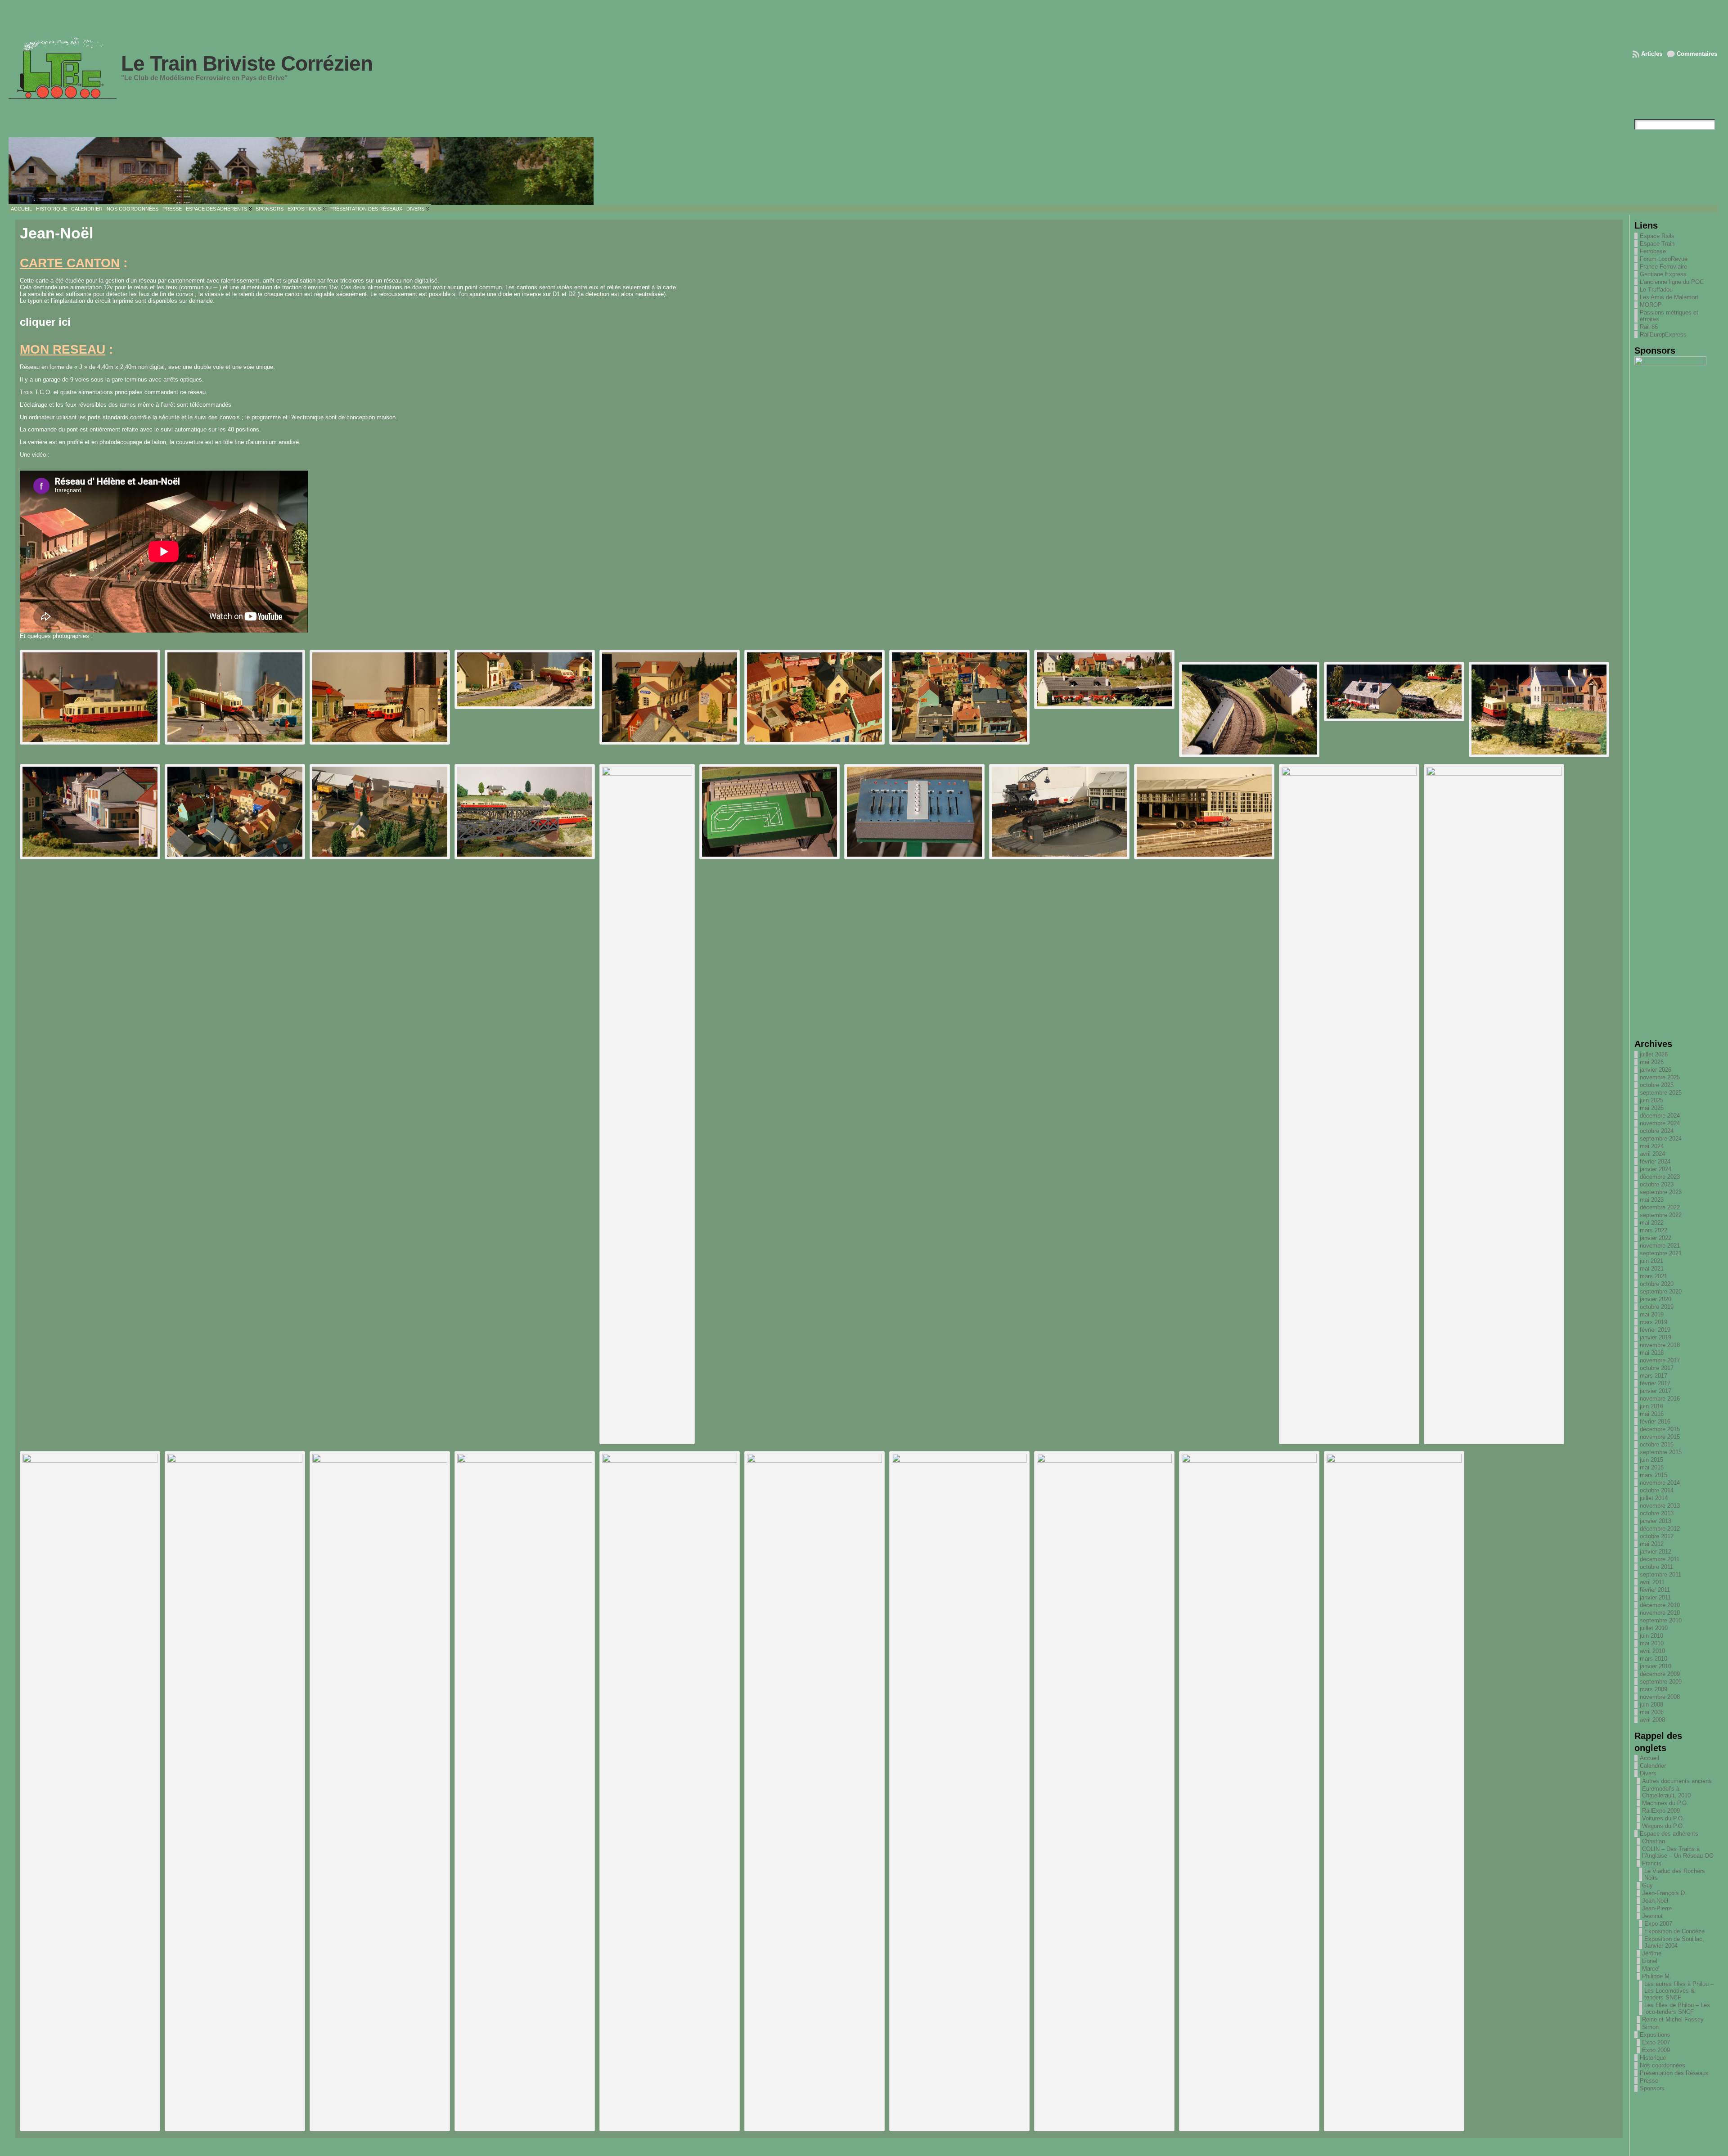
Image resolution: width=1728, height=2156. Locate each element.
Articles (1652, 54)
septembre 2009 (1661, 1682)
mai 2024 (1652, 1146)
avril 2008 (1652, 1720)
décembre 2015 (1660, 1429)
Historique (1653, 2058)
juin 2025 (1651, 1100)
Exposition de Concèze (1674, 1931)
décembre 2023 (1660, 1177)
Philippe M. (1657, 1976)
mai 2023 (1652, 1200)
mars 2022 (1654, 1230)
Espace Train (1657, 244)
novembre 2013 (1660, 1506)
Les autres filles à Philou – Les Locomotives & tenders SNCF (1679, 1991)
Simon (1650, 2027)
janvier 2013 (1656, 1521)
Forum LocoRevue (1664, 259)
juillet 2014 (1654, 1498)
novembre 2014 (1660, 1483)
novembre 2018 (1660, 1345)
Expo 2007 (1658, 1924)
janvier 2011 (1655, 1597)
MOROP (1651, 305)
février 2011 (1655, 1590)
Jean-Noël (1655, 1901)
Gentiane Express (1663, 274)
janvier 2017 (1656, 1391)
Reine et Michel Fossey (1673, 2019)
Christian (1654, 1841)
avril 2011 (1652, 1582)
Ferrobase (1653, 251)
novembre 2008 (1660, 1697)
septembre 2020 (1661, 1291)
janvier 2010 (1656, 1666)
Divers (1648, 1773)
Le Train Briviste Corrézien (247, 63)
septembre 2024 (1661, 1139)
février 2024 (1655, 1161)
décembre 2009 (1660, 1674)
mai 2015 (1652, 1467)
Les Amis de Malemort (1669, 297)
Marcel (1651, 1969)
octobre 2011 (1656, 1567)
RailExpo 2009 (1661, 1811)
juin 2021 (1651, 1261)
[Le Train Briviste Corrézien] (864, 171)
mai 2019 (1652, 1314)
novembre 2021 (1660, 1246)
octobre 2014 (1657, 1490)
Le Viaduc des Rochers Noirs (1675, 1874)
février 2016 (1655, 1422)
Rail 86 (1649, 327)
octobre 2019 (1657, 1307)
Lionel (1650, 1961)
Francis (1652, 1863)
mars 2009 (1654, 1689)
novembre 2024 (1660, 1123)
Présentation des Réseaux (1674, 2073)
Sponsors (1652, 2088)
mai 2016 (1652, 1414)
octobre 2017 (1657, 1368)
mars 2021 (1654, 1276)
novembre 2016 (1660, 1399)
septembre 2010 (1661, 1620)
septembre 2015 (1661, 1452)
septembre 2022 (1661, 1215)
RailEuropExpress (1663, 335)
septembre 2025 (1661, 1093)
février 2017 (1655, 1383)
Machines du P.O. (1665, 1803)
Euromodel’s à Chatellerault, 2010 (1666, 1792)
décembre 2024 (1660, 1116)
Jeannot (1652, 1916)
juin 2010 (1651, 1636)
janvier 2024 (1656, 1169)
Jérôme (1652, 1953)
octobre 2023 (1657, 1184)
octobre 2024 (1657, 1131)
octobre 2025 (1657, 1085)
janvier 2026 (1656, 1070)
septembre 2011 (1660, 1574)
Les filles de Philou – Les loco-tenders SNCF (1677, 2008)
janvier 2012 (1656, 1552)
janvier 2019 (1656, 1337)
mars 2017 (1654, 1376)
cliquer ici (45, 322)
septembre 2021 (1661, 1253)
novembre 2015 (1660, 1437)
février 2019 (1655, 1330)
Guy (1647, 1885)
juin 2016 (1651, 1406)
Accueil (1649, 1758)
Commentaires (1697, 54)
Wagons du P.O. (1663, 1826)
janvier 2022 (1656, 1238)
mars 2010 (1654, 1659)
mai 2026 (1652, 1062)
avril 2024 (1652, 1154)
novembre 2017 (1660, 1360)
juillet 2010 (1654, 1628)
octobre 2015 (1657, 1444)
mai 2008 (1652, 1712)
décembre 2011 (1660, 1559)
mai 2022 (1652, 1223)
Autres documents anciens (1677, 1781)
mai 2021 (1652, 1269)
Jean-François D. (1664, 1893)
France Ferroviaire (1663, 267)
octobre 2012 (1657, 1536)
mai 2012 (1652, 1544)
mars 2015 (1654, 1475)
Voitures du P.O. (1663, 1818)
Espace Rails (1657, 236)
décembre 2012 (1660, 1529)
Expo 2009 (1656, 2050)
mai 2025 (1652, 1108)
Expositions (1655, 2035)
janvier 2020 (1656, 1299)
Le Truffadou (1656, 290)
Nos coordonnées (1663, 2065)
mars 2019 (1654, 1322)
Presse (1649, 2081)
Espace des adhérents (1669, 1834)
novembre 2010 (1660, 1613)
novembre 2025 (1660, 1077)
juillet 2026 (1654, 1054)
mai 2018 (1652, 1353)
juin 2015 (1651, 1460)
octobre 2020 (1657, 1284)
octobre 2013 (1657, 1513)
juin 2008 (1651, 1705)
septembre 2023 (1661, 1192)
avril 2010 (1652, 1651)
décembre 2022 (1660, 1207)
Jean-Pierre (1657, 1908)
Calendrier (1653, 1766)
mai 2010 (1652, 1643)
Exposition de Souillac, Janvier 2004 (1674, 1942)
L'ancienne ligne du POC (1672, 282)
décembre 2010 (1660, 1605)
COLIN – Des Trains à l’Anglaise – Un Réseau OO (1678, 1852)
